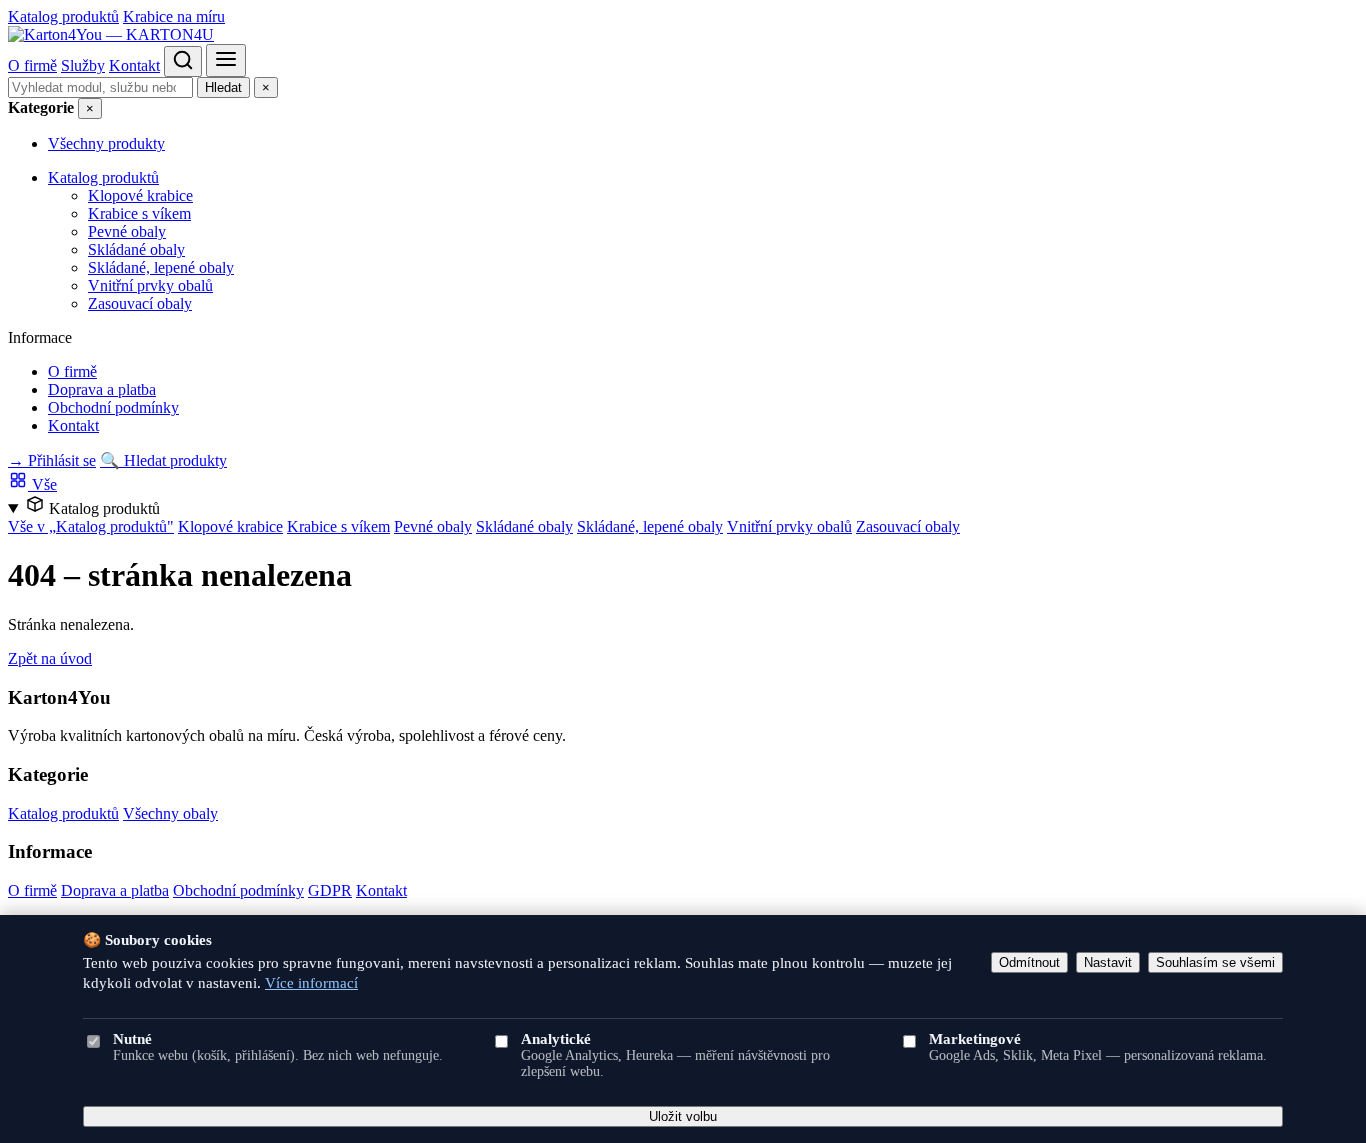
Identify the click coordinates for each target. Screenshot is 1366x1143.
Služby (83, 65)
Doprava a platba (102, 389)
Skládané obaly (136, 249)
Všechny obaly (170, 813)
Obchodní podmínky (113, 407)
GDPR (330, 890)
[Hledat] (183, 61)
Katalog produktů (63, 16)
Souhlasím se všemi (1215, 962)
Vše (42, 484)
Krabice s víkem (139, 213)
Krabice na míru (174, 16)
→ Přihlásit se (52, 460)
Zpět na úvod (50, 658)
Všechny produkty (106, 143)
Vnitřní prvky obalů (150, 285)
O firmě (32, 65)
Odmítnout (1029, 962)
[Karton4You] (111, 34)
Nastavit (1108, 962)
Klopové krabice (140, 195)
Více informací (311, 983)
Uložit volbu (683, 1116)
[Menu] (226, 60)
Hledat (223, 87)
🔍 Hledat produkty (163, 460)
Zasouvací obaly (140, 303)
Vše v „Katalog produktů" (91, 526)
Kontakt (134, 65)
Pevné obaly (127, 231)
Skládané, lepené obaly (161, 267)
